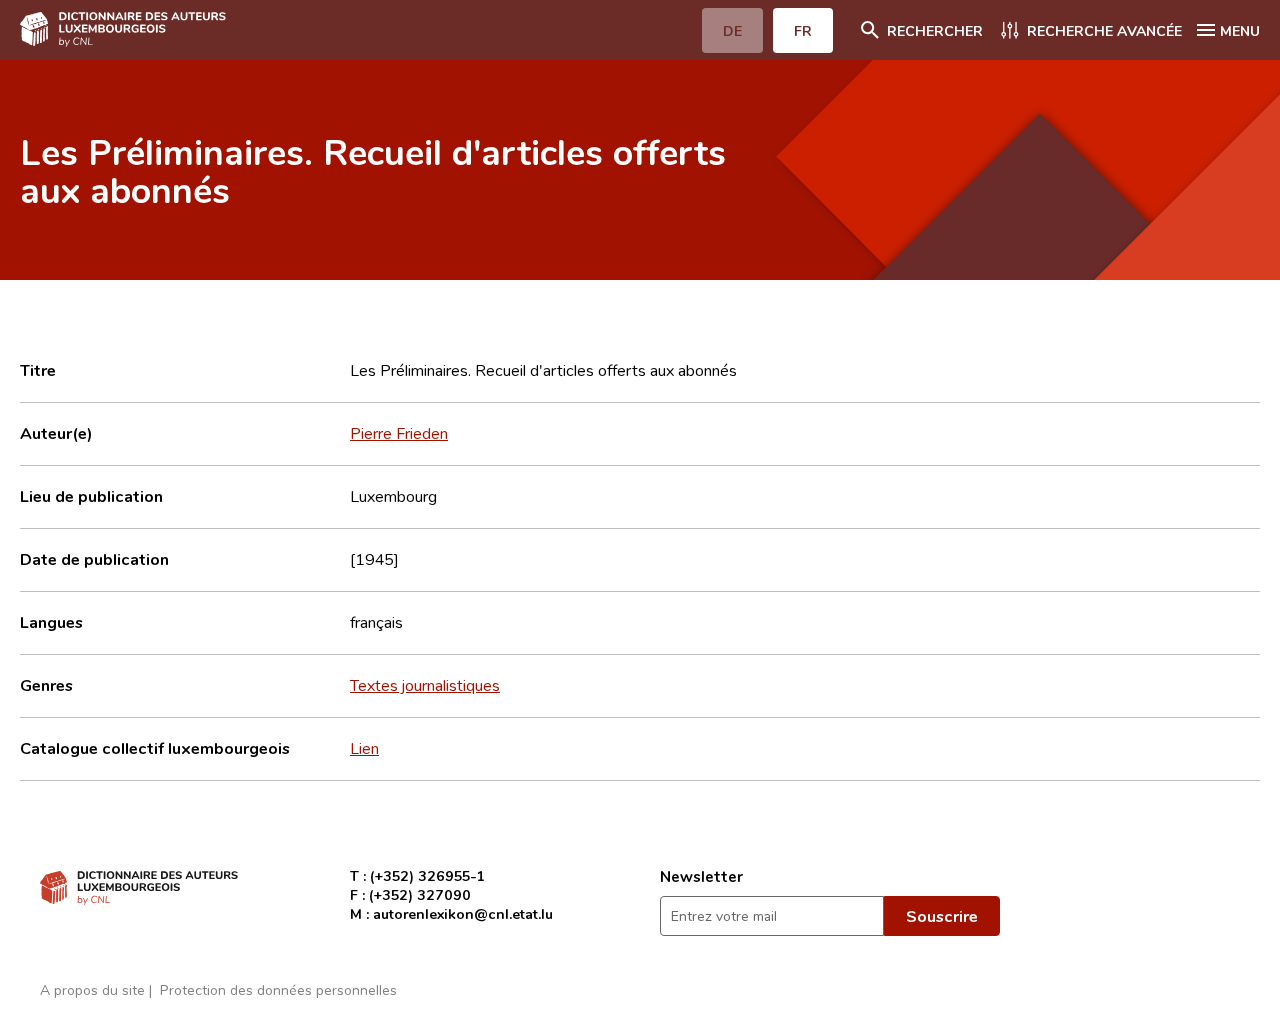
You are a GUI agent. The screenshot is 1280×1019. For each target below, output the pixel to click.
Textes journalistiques (425, 685)
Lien (364, 748)
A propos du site (92, 989)
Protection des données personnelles (278, 989)
